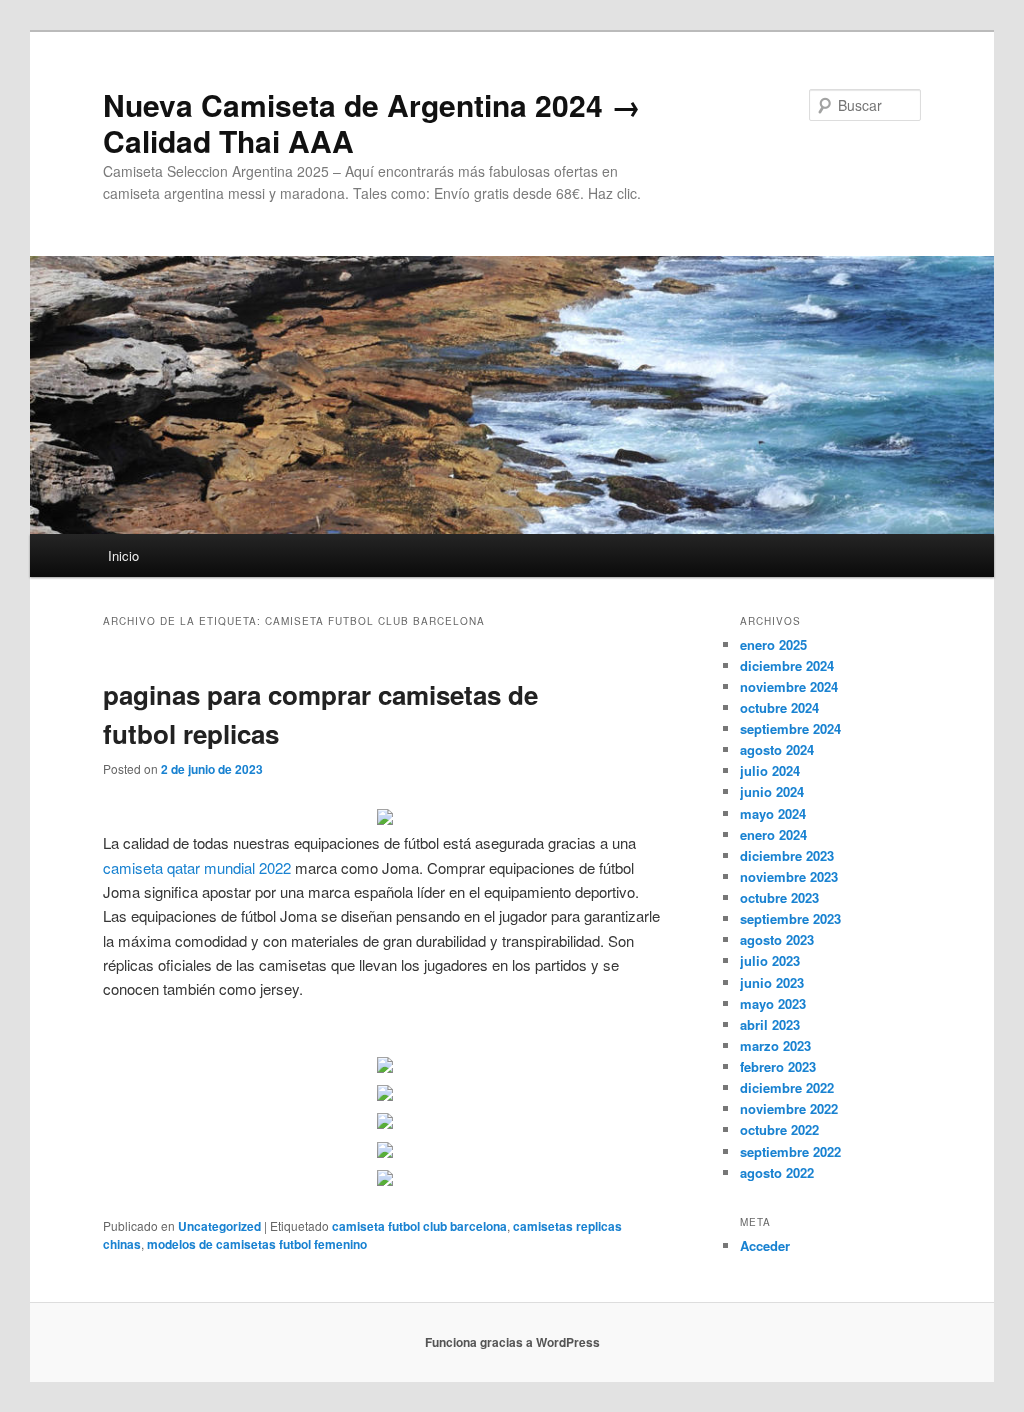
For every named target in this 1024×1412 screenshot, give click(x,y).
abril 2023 (770, 1024)
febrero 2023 (778, 1066)
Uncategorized (219, 1226)
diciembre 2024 (787, 665)
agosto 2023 (777, 939)
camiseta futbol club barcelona (419, 1226)
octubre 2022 (779, 1129)
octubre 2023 (779, 897)
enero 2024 (773, 834)
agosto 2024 (777, 749)
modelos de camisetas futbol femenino (257, 1244)
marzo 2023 (775, 1045)
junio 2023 (772, 982)
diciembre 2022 (787, 1087)
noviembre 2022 (789, 1108)
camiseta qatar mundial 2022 (197, 867)
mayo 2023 (773, 1003)
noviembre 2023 (789, 876)
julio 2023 (770, 960)
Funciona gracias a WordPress (512, 1342)
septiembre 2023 (790, 918)
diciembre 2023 (787, 855)
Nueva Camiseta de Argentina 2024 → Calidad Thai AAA (372, 122)
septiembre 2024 (790, 728)
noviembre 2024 (789, 686)
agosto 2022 (777, 1172)
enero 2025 (773, 644)
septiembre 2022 (790, 1151)
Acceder (765, 1245)
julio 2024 (770, 770)
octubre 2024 (779, 707)
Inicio (123, 555)
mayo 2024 (773, 813)
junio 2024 (772, 791)
